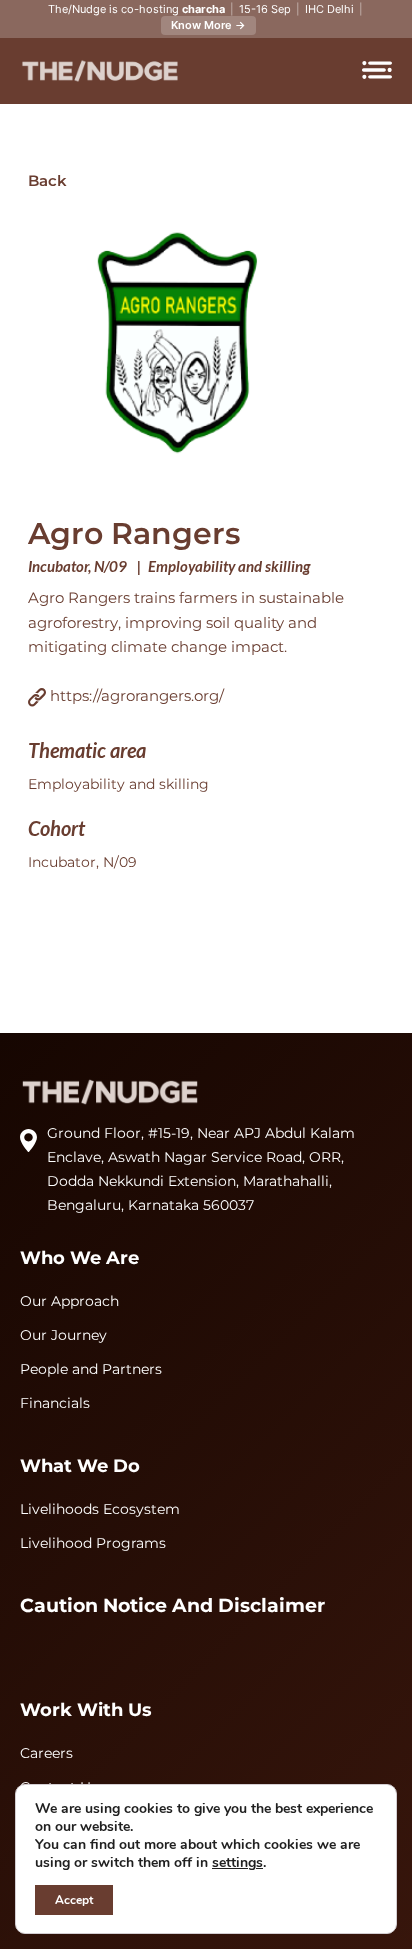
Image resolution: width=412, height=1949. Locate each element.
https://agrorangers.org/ (135, 696)
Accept (74, 1900)
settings (237, 1863)
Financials (55, 1403)
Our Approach (69, 1301)
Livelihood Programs (93, 1543)
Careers (46, 1753)
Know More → (208, 25)
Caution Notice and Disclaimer (172, 1605)
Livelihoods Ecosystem (100, 1509)
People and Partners (91, 1369)
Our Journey (63, 1335)
